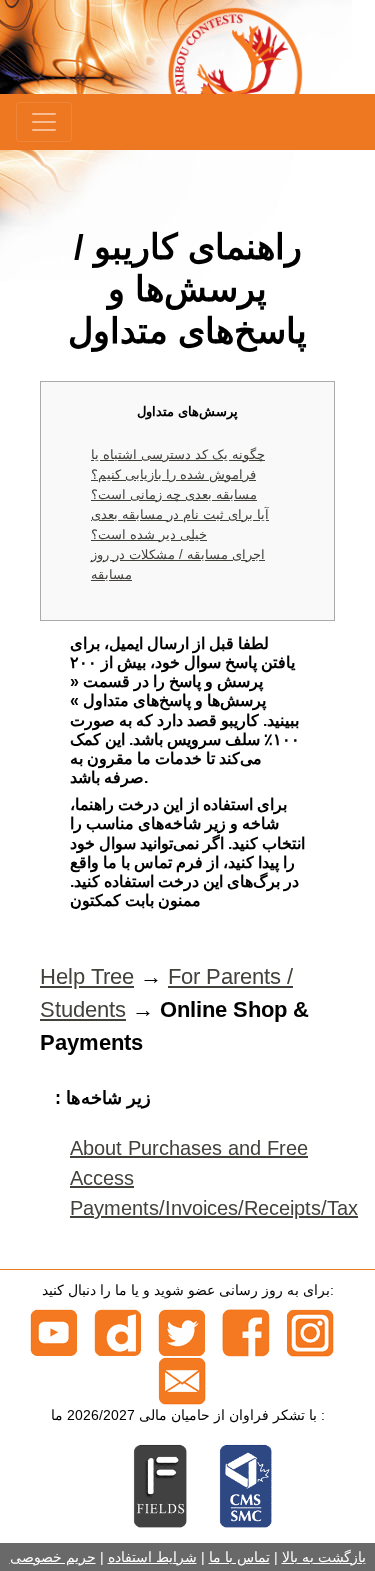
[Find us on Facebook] (246, 1332)
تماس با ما (239, 1557)
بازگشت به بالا (324, 1557)
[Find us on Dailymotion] (118, 1332)
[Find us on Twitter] (182, 1332)
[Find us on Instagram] (310, 1332)
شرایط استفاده (152, 1557)
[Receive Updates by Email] (182, 1380)
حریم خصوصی (53, 1557)
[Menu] (44, 122)
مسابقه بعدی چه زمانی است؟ (174, 494)
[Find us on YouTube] (54, 1332)
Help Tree (87, 976)
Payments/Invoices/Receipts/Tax (214, 1208)
